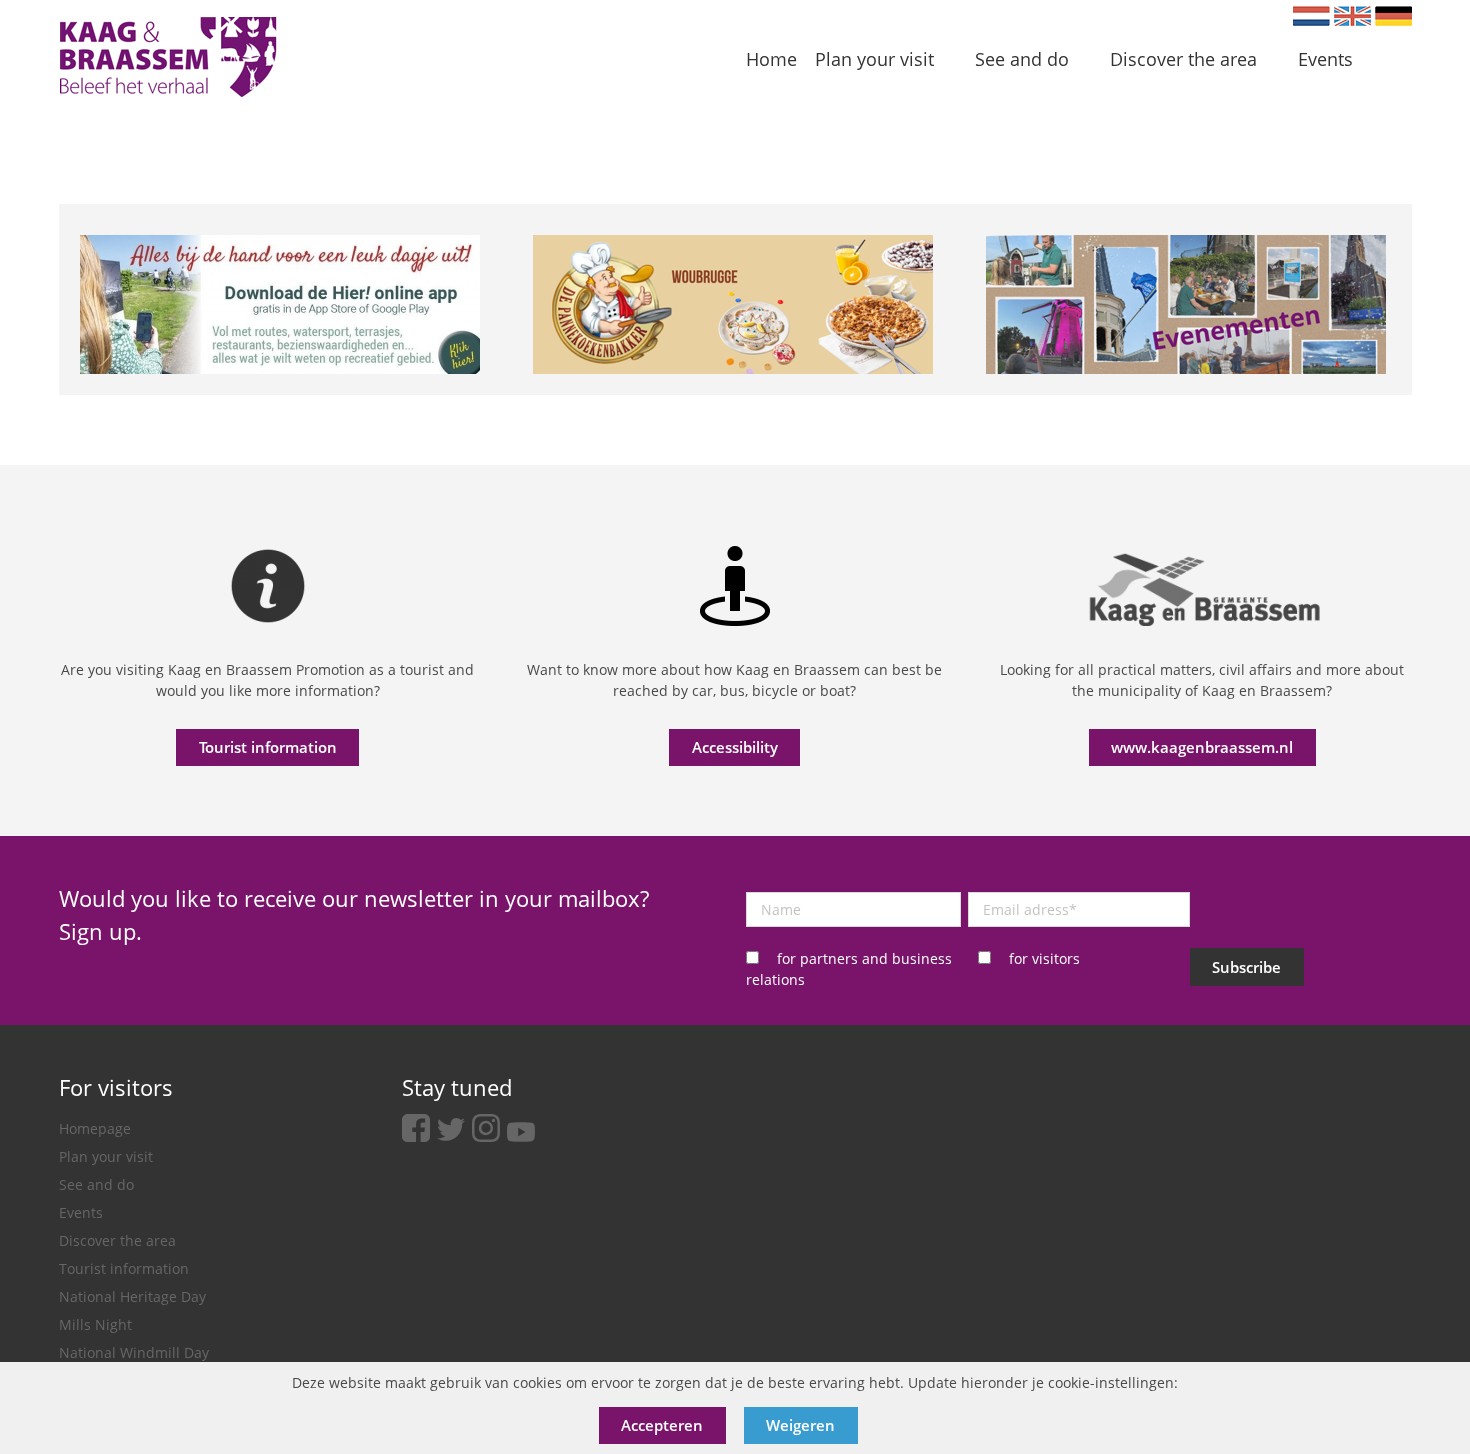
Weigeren (800, 1425)
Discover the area (117, 1240)
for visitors (1044, 958)
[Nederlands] (1311, 16)
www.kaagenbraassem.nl (1202, 747)
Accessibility (735, 747)
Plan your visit (106, 1156)
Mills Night (95, 1324)
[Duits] (1393, 16)
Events (81, 1212)
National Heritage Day (132, 1296)
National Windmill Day (134, 1352)
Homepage (95, 1128)
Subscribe (1246, 967)
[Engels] (1352, 16)
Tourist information (268, 747)
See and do (96, 1184)
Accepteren (662, 1425)
